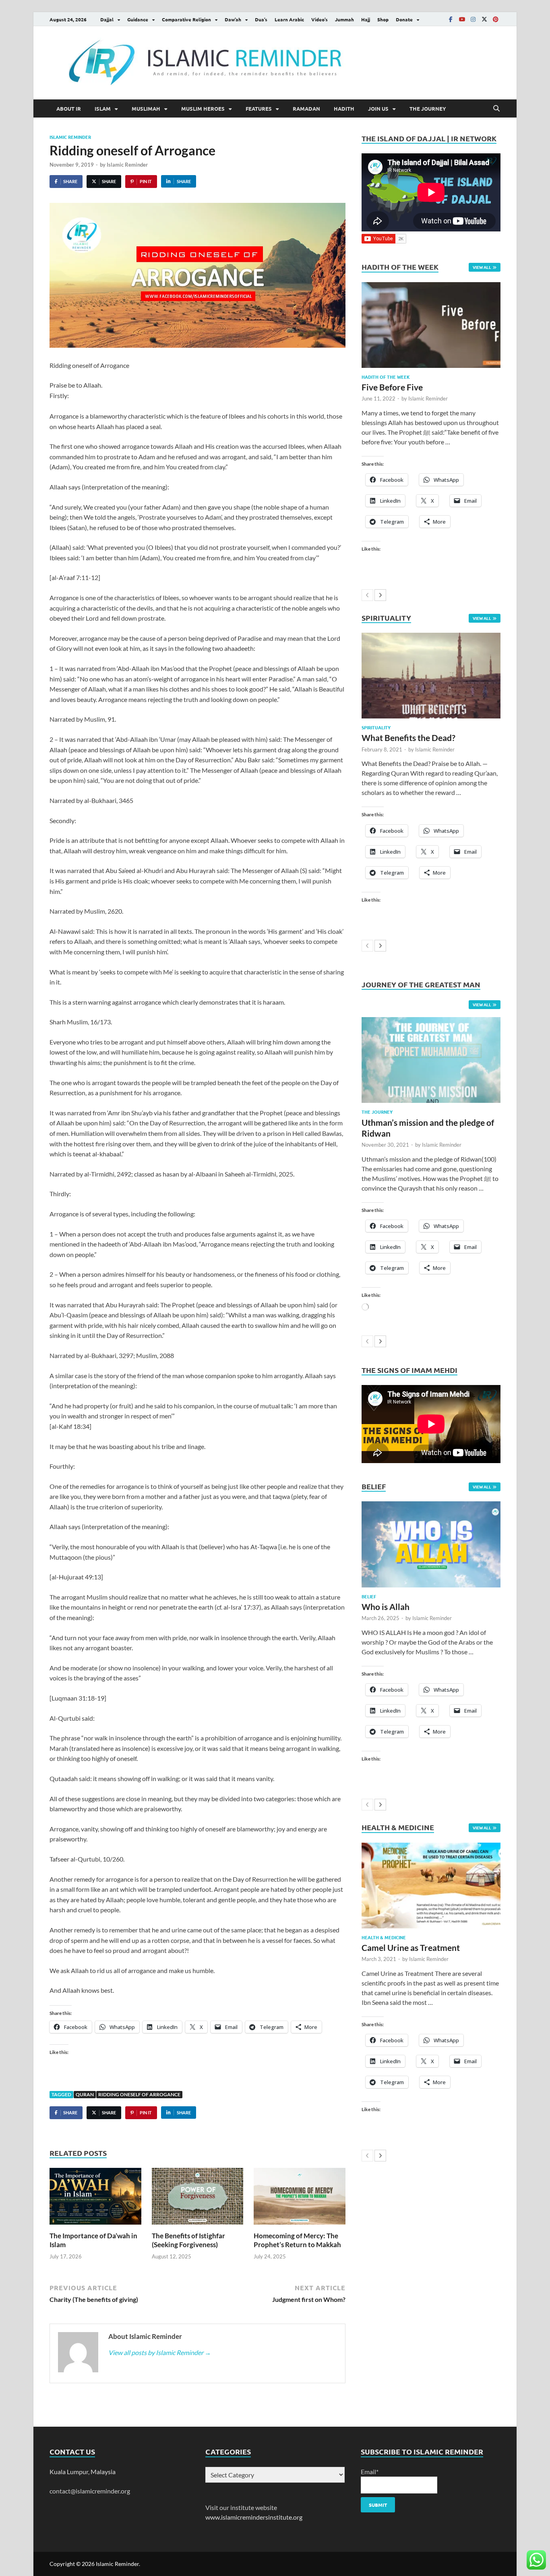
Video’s (319, 19)
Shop (383, 19)
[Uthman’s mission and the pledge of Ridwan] (431, 1060)
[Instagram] (473, 19)
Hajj (366, 19)
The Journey (428, 108)
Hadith (344, 108)
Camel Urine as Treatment (411, 1947)
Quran (85, 2094)
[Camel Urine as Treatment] (431, 1886)
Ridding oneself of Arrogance (139, 2094)
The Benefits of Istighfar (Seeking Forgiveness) (188, 2240)
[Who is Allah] (431, 1544)
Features (259, 108)
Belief (369, 1596)
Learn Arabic (289, 19)
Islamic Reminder (70, 137)
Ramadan (306, 108)
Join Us (378, 108)
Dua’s (261, 19)
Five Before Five (392, 387)
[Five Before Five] (431, 325)
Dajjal (107, 19)
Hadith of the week (386, 377)
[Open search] (496, 109)
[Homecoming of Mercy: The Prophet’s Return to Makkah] (300, 2199)
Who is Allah (386, 1607)
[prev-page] (367, 595)
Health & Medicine (384, 1937)
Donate (404, 19)
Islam (103, 108)
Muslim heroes (203, 108)
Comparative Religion (186, 19)
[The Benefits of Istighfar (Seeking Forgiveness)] (198, 2199)
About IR (69, 108)
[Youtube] (462, 19)
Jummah (344, 19)
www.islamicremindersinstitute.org (254, 2517)
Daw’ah (233, 19)
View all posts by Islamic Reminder (160, 2352)
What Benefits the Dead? (408, 738)
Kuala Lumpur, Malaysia (83, 2472)
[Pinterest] (496, 19)
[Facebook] (451, 19)
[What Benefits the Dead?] (431, 676)
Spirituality (376, 727)
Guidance (138, 19)
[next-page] (380, 595)
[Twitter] (484, 19)
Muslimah (146, 108)
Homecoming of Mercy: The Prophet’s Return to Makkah (297, 2240)
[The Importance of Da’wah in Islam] (95, 2199)
